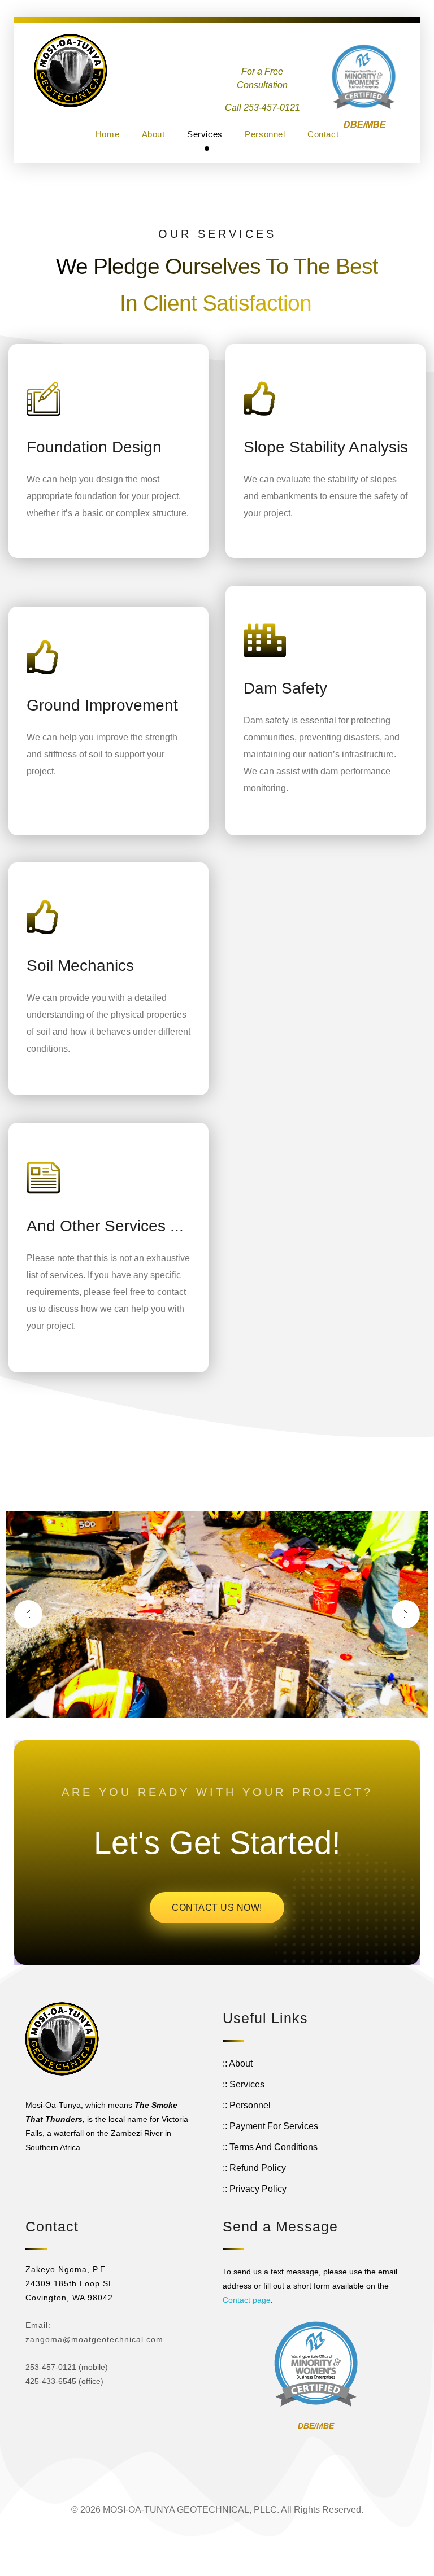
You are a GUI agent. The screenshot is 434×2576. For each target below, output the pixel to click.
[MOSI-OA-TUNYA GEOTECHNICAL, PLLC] (71, 71)
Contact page (247, 2300)
